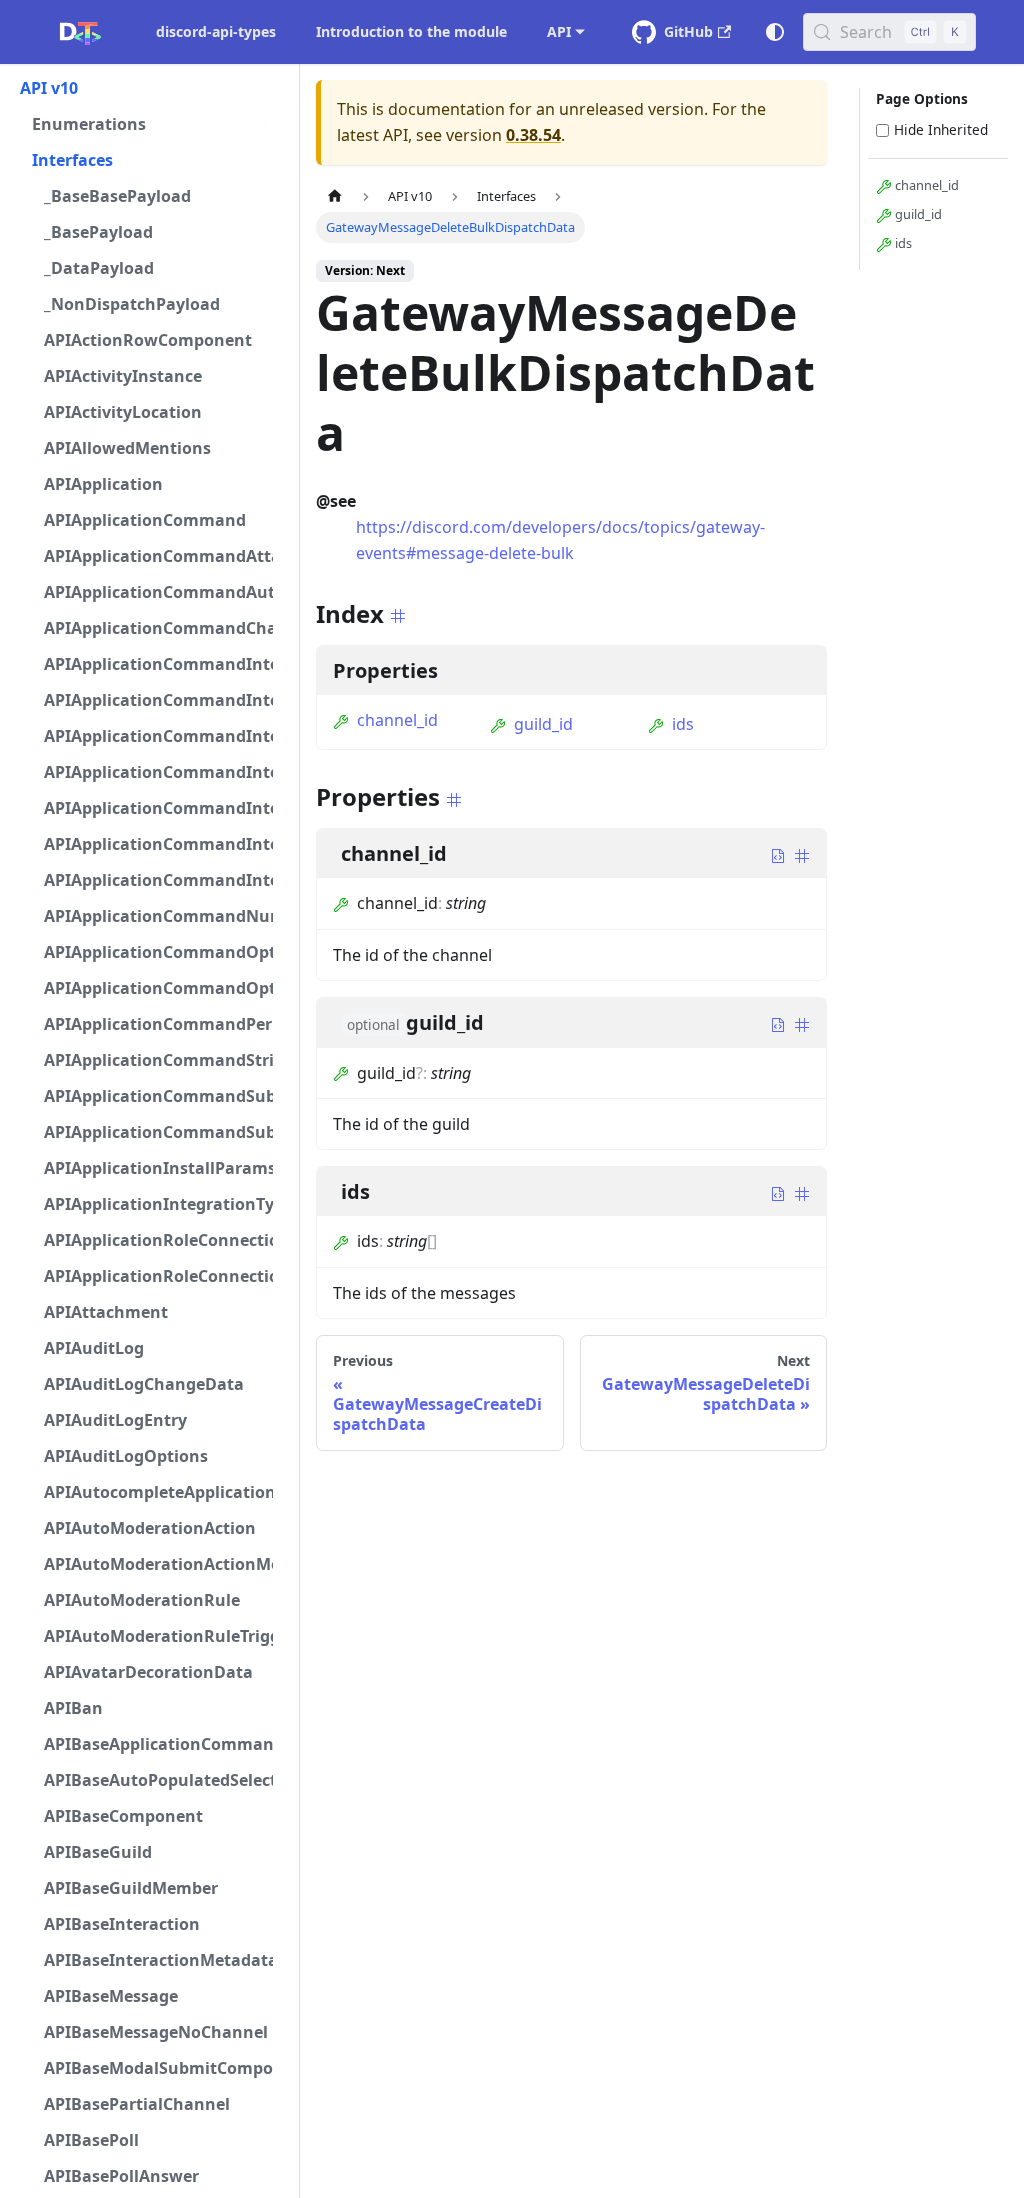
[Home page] (335, 196)
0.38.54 (533, 135)
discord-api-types (216, 31)
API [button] (559, 31)
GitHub (688, 31)
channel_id (397, 720)
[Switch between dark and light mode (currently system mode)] (775, 32)
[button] (146, 88)
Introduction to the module (411, 31)
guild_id (543, 724)
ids (683, 724)
